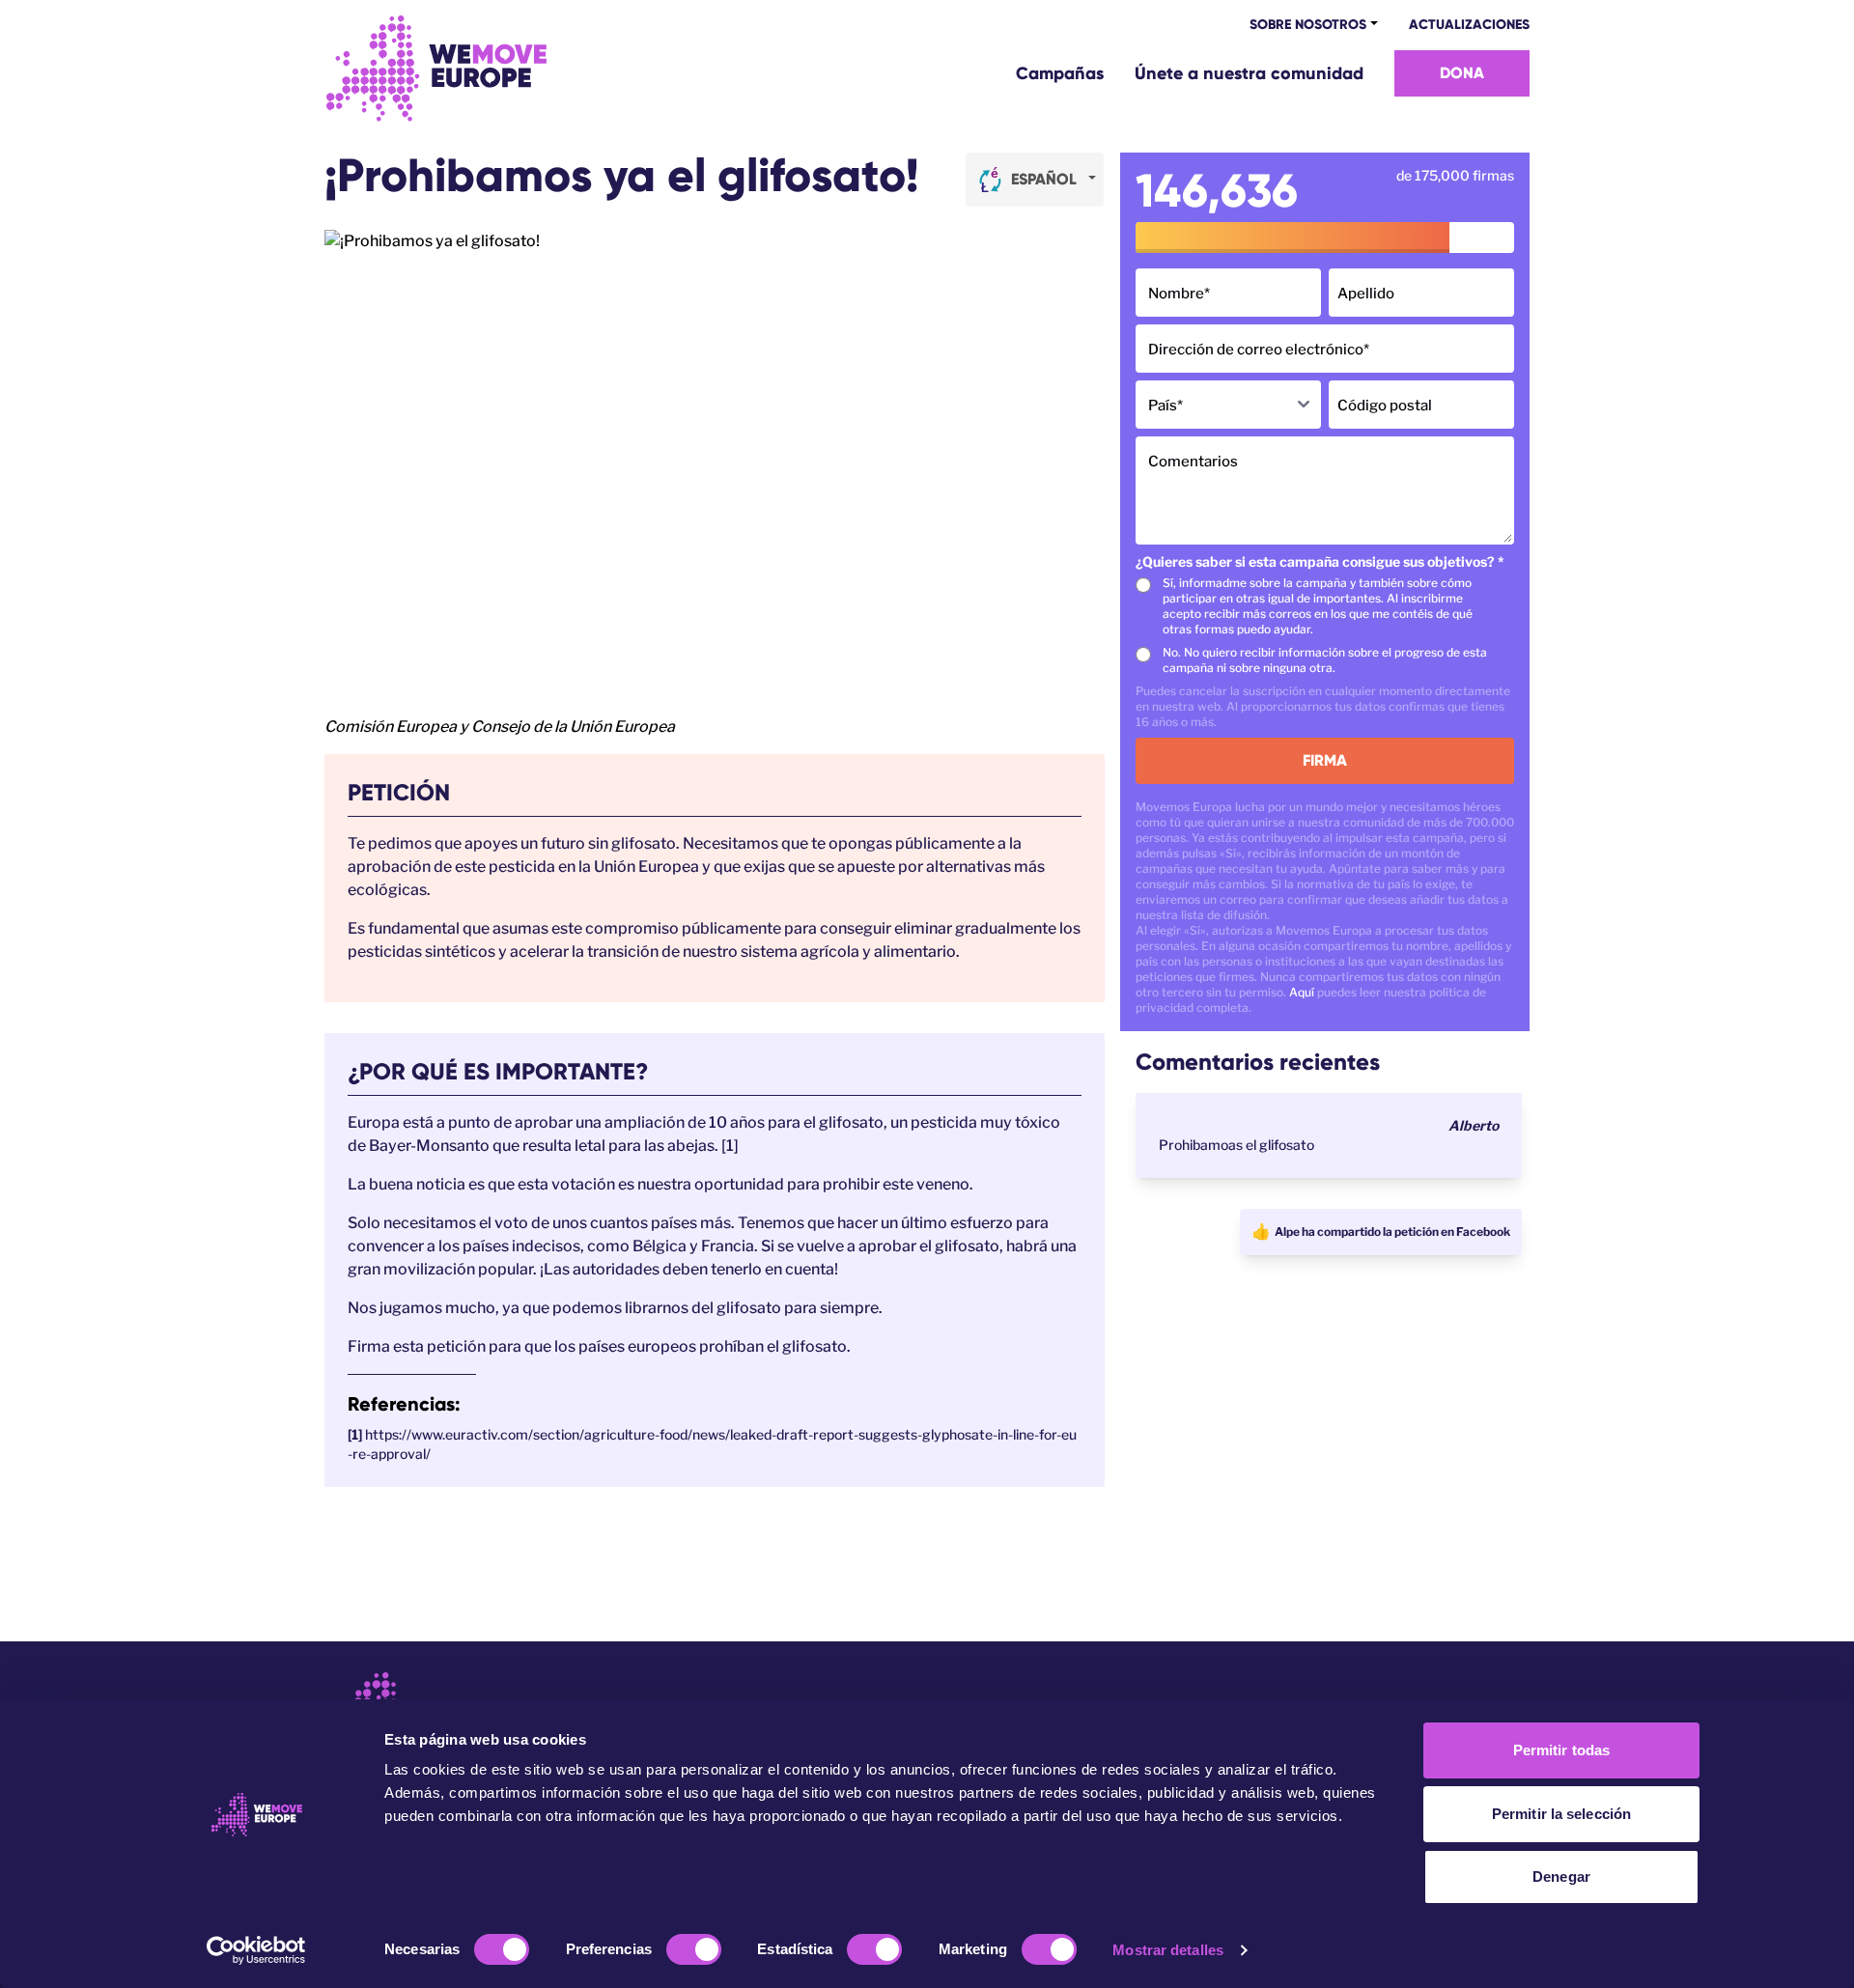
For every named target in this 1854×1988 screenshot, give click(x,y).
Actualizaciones (1469, 25)
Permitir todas (1561, 1750)
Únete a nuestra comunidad (1249, 73)
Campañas (1060, 73)
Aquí (1302, 992)
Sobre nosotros (1308, 25)
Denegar (1561, 1876)
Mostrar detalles (1168, 1950)
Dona (1462, 73)
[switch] (694, 1949)
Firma (1325, 760)
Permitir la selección (1561, 1814)
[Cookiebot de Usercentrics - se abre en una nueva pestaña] (256, 1950)
